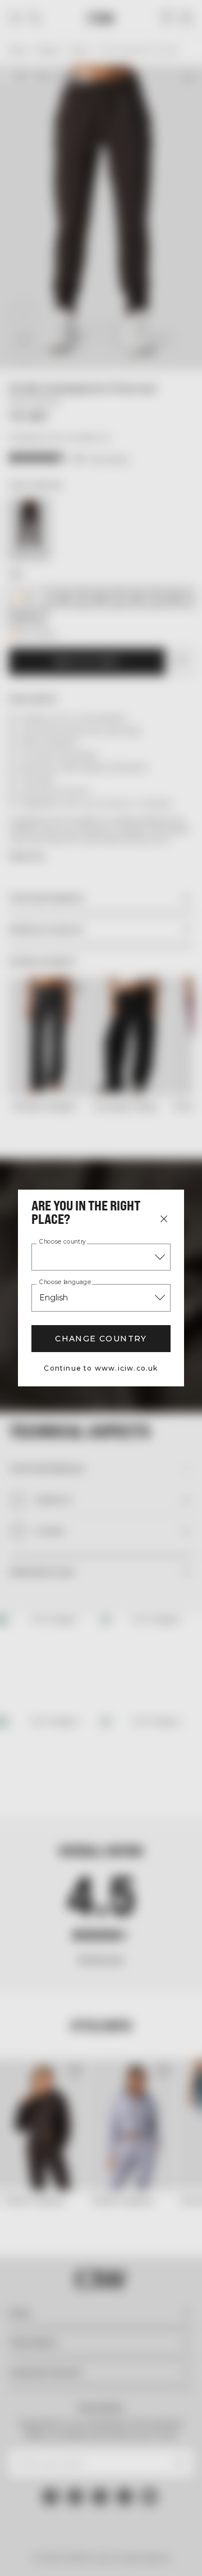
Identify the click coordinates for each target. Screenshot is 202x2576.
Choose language (65, 1282)
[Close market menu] (164, 1219)
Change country (101, 1339)
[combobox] (101, 1257)
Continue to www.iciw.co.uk (101, 1368)
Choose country (63, 1242)
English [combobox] (54, 1298)
